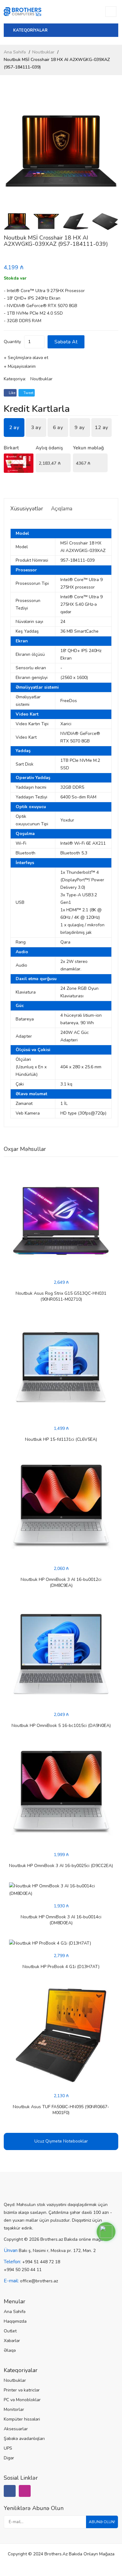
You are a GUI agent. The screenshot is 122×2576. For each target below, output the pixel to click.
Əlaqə (10, 2350)
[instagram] (25, 2491)
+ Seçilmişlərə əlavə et (26, 358)
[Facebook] (10, 2491)
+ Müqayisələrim (20, 366)
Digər (9, 2458)
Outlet (10, 2331)
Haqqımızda (15, 2321)
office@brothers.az (39, 2281)
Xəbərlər (12, 2341)
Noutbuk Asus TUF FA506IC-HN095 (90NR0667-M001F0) (61, 2110)
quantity (12, 342)
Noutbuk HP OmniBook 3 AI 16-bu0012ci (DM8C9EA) (61, 1582)
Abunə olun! (102, 2522)
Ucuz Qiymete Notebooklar (61, 2141)
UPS (8, 2448)
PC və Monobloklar (22, 2400)
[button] (111, 151)
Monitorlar (14, 2409)
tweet (28, 393)
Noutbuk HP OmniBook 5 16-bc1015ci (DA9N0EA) (61, 1726)
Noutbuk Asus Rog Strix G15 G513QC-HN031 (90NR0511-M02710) (61, 1296)
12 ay (102, 428)
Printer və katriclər (22, 2390)
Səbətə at (66, 342)
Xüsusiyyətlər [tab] (27, 509)
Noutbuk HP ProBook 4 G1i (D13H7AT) (61, 1967)
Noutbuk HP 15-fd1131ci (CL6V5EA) (61, 1439)
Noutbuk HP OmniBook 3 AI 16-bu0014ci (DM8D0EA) (61, 1920)
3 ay (36, 428)
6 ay (58, 428)
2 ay (14, 428)
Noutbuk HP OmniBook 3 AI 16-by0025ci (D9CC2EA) (61, 1866)
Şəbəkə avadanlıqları (24, 2439)
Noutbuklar (43, 52)
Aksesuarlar (16, 2429)
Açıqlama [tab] (62, 509)
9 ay (79, 428)
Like (12, 393)
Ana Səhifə (15, 52)
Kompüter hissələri (22, 2419)
